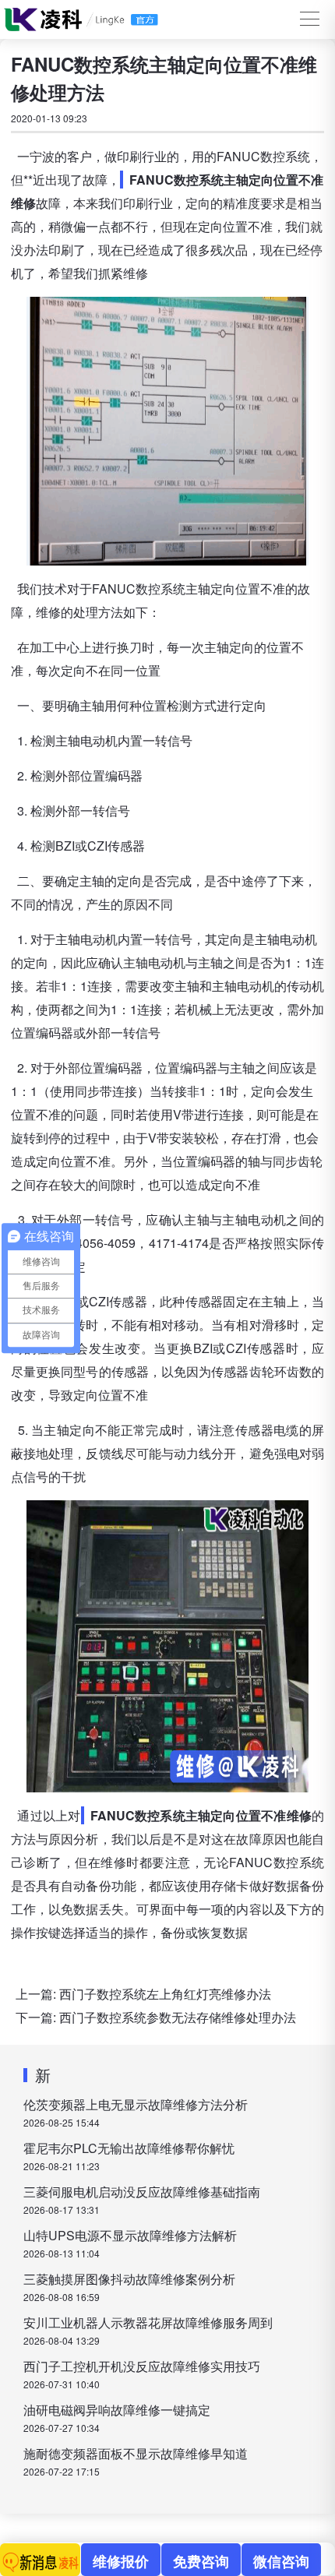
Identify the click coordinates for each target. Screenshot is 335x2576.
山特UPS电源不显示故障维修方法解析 (130, 2235)
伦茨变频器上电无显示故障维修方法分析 (136, 2104)
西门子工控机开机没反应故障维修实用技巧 (142, 2366)
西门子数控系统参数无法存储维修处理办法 (178, 2017)
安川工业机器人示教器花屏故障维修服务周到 (148, 2322)
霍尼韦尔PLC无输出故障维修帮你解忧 (129, 2148)
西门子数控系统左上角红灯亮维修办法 (165, 1994)
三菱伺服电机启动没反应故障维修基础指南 (142, 2192)
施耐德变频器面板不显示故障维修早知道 (136, 2453)
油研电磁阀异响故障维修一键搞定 (117, 2410)
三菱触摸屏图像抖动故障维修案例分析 (129, 2279)
